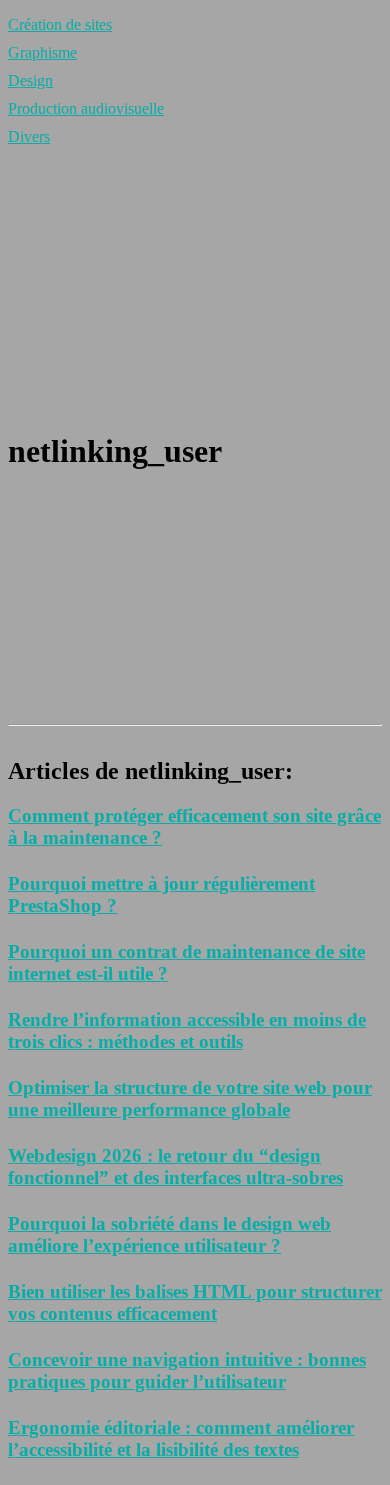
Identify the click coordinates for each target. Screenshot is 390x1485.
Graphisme (42, 52)
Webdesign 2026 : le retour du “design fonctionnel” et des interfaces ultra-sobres (175, 1166)
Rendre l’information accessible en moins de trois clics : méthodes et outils (187, 1030)
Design (30, 80)
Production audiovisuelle (86, 108)
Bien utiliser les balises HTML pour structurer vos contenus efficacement (195, 1302)
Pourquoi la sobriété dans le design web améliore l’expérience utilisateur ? (169, 1234)
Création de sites (60, 24)
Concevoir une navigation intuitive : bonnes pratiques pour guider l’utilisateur (187, 1370)
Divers (29, 136)
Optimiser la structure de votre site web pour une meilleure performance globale (190, 1098)
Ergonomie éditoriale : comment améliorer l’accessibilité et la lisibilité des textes (181, 1438)
